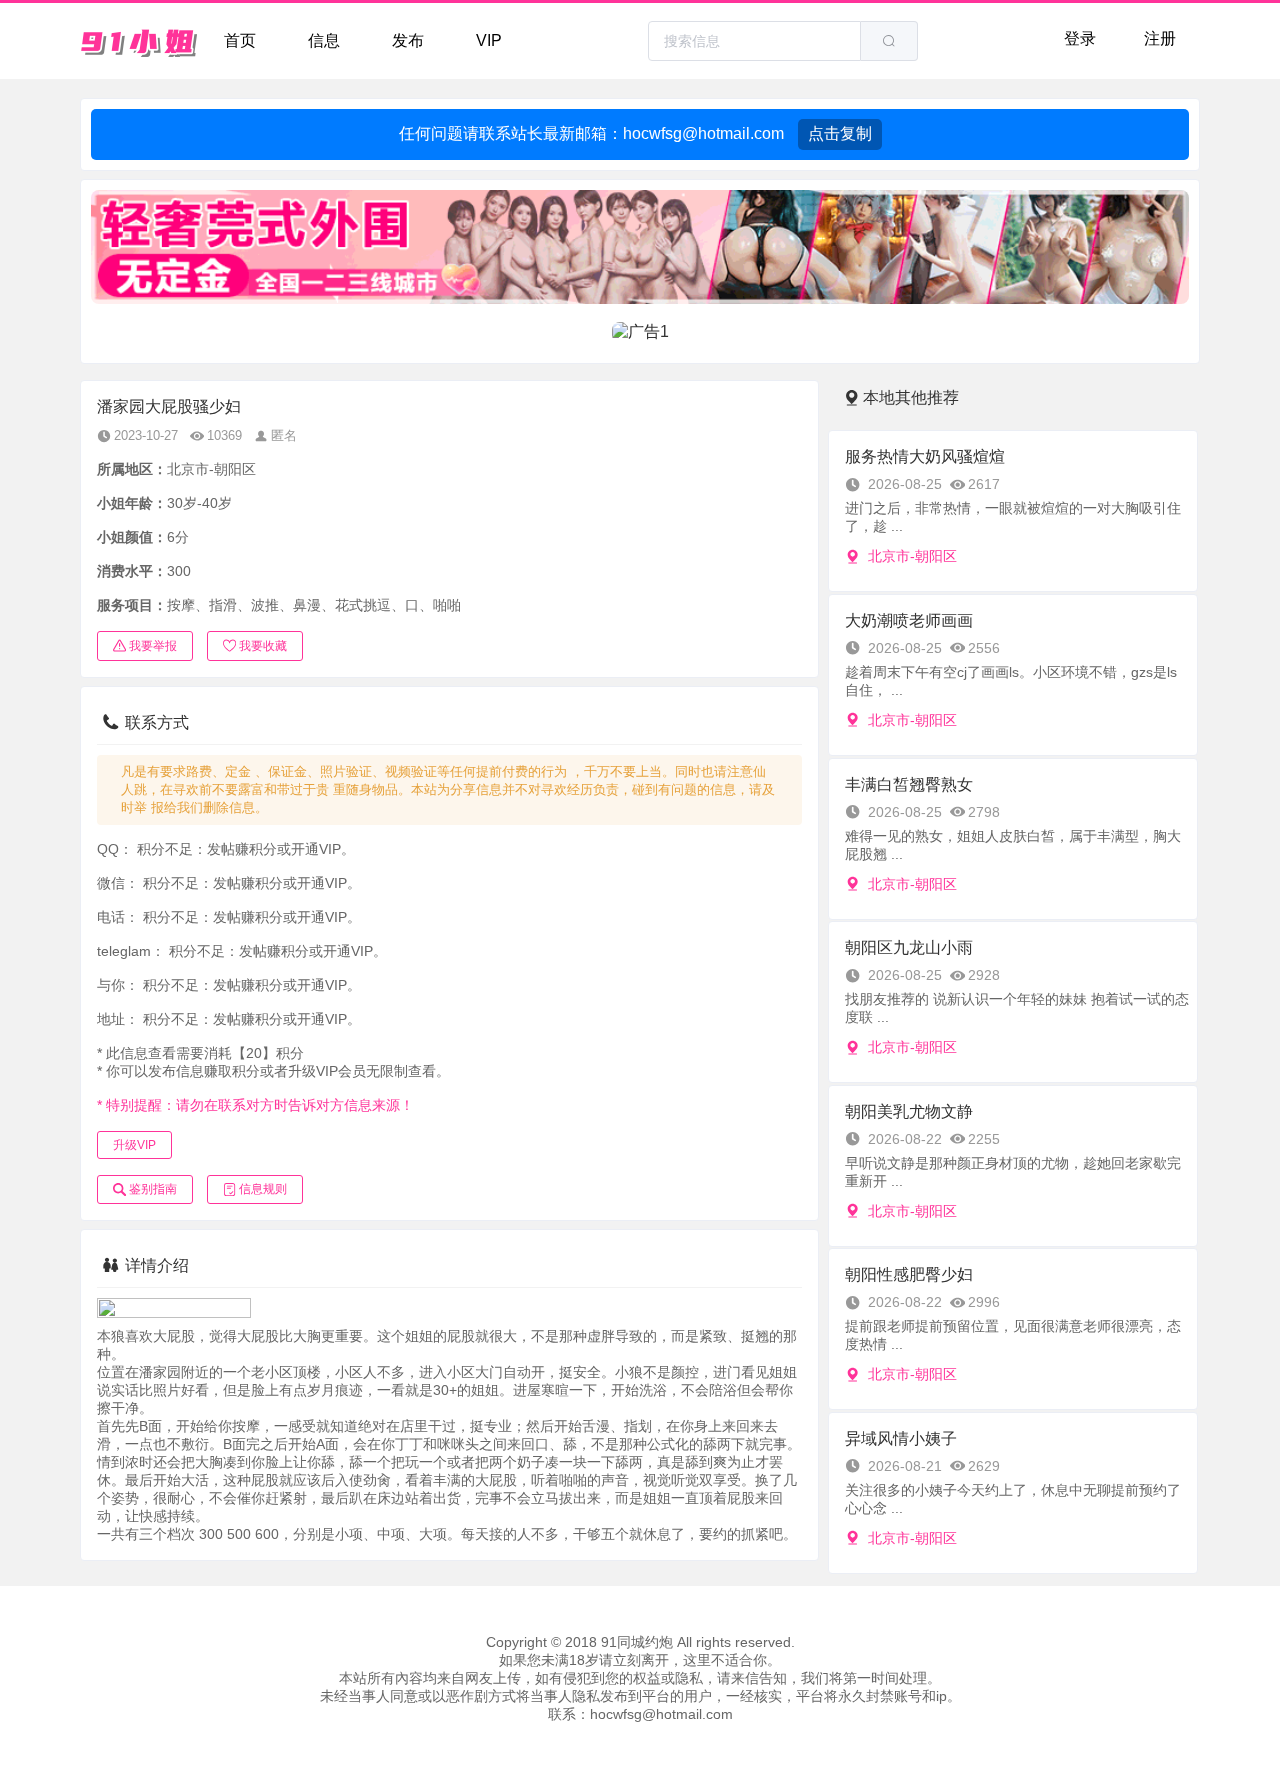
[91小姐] (140, 41)
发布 (408, 40)
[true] (889, 41)
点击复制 (840, 133)
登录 (1080, 38)
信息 (324, 40)
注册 (1160, 38)
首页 (240, 40)
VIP (489, 40)
